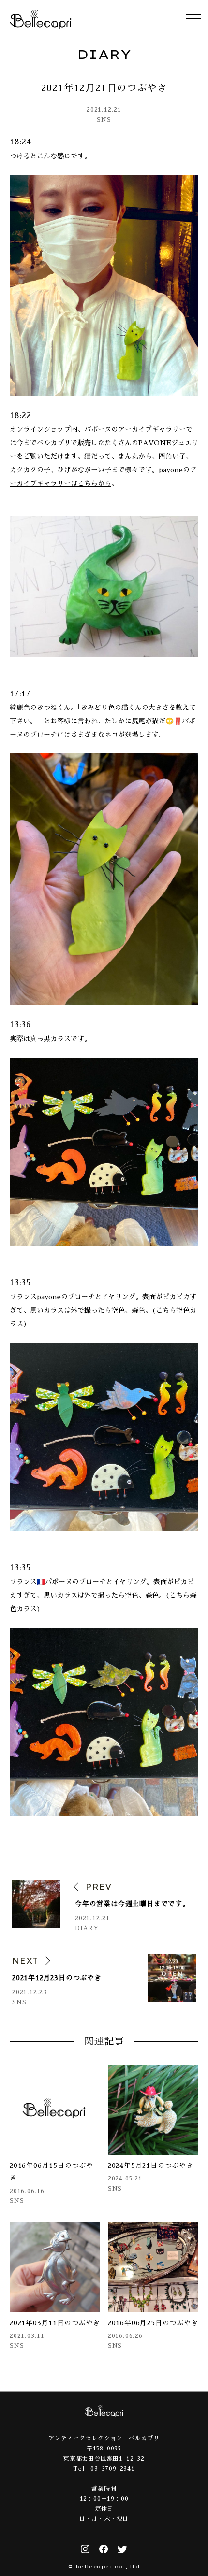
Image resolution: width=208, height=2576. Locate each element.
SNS (104, 120)
